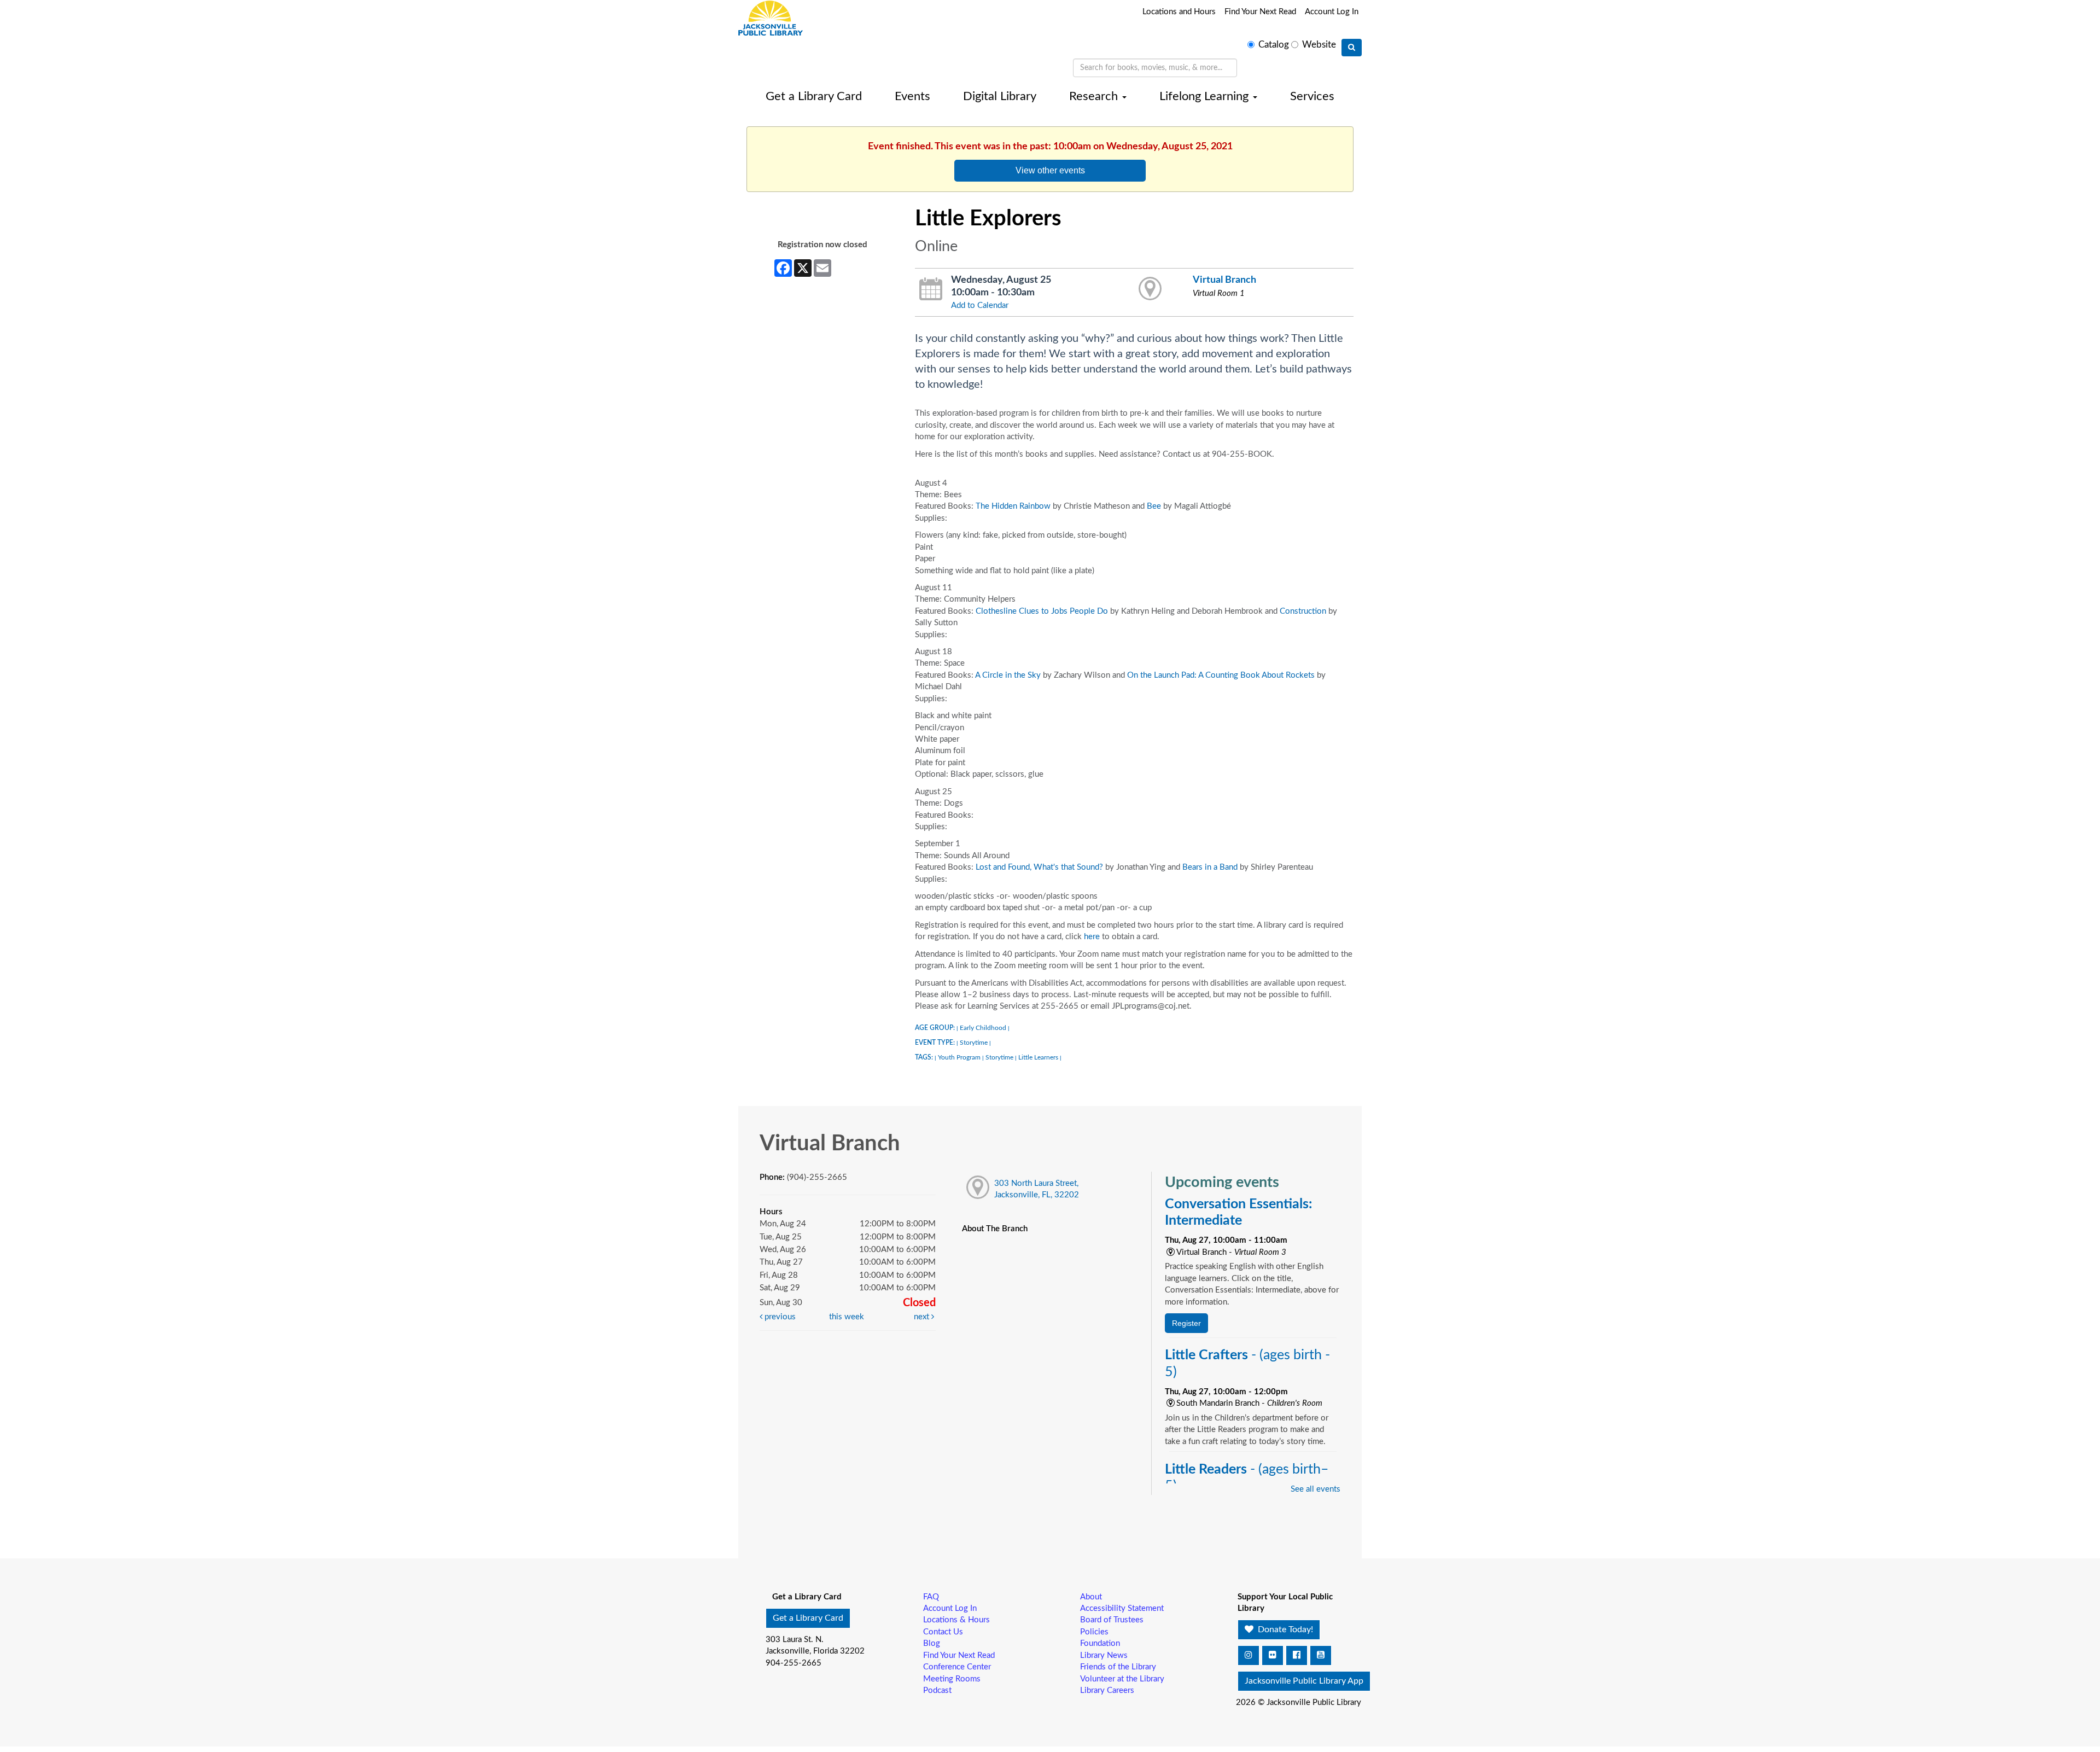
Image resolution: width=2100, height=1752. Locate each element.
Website (1319, 45)
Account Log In (1332, 12)
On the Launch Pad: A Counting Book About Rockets (1221, 675)
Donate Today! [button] (1284, 1629)
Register (1186, 1323)
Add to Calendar (980, 305)
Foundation (1100, 1643)
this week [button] (847, 1317)
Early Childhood (983, 1028)
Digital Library (1000, 96)
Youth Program (959, 1057)
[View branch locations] (1150, 289)
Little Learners (1038, 1057)
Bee (1154, 506)
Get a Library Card (814, 96)
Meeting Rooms (952, 1679)
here (1092, 937)
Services (1312, 96)
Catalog (1274, 45)
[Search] (1352, 48)
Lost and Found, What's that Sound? (1039, 867)
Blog (932, 1643)
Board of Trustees (1112, 1620)
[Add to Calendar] (931, 289)
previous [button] (779, 1317)
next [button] (923, 1317)
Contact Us (943, 1632)
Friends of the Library (1118, 1667)
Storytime (974, 1043)
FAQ (931, 1597)
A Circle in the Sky (1008, 675)
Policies (1094, 1632)
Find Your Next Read (1260, 12)
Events (912, 96)
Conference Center (957, 1667)
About (1091, 1597)
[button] (1249, 1655)
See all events (1316, 1489)
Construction (1303, 611)
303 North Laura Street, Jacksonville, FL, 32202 (1037, 1189)
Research (1095, 96)
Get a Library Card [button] (808, 1618)
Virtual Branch (1224, 280)
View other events (1050, 170)
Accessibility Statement (1122, 1608)
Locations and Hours (1179, 12)
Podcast (937, 1690)
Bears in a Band (1210, 867)
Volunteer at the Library (1122, 1679)
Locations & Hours (956, 1620)
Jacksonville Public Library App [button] (1304, 1681)
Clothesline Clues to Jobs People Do (1041, 611)
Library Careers (1107, 1690)
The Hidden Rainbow (1013, 506)
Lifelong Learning (1206, 96)
